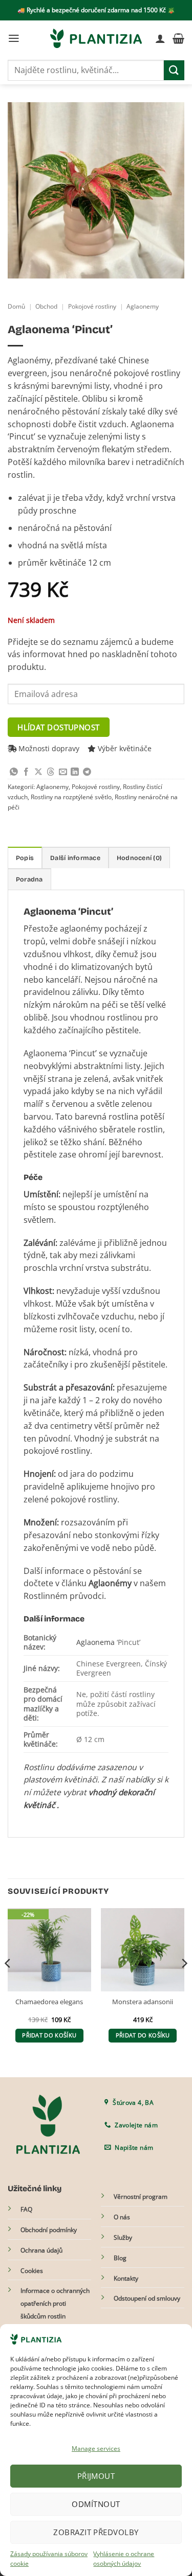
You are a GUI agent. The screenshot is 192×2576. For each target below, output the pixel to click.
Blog (120, 2258)
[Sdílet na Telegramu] (87, 772)
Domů (16, 306)
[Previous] (8, 1984)
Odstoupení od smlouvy (147, 2298)
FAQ (26, 2209)
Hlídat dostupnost (59, 727)
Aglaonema (95, 1642)
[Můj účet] (160, 38)
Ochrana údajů (41, 2250)
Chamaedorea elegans (49, 2002)
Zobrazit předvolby (96, 2532)
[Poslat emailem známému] (63, 772)
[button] (14, 38)
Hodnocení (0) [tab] (139, 858)
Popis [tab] (25, 858)
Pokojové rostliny (92, 306)
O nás (122, 2217)
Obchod (46, 306)
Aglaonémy (110, 1583)
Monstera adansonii (143, 2002)
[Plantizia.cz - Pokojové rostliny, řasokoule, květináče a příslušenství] (96, 38)
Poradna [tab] (29, 879)
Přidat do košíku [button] (49, 2035)
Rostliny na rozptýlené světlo (71, 797)
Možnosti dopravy (48, 748)
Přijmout (96, 2476)
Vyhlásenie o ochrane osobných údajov (124, 2559)
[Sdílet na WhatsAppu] (14, 772)
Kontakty (126, 2278)
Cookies (32, 2271)
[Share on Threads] (51, 772)
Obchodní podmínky (49, 2230)
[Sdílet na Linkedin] (75, 772)
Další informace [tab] (75, 858)
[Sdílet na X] (38, 772)
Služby (123, 2237)
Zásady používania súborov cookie (49, 2559)
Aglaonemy (143, 306)
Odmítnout (96, 2504)
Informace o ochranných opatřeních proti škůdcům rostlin (55, 2303)
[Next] (184, 1984)
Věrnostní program (141, 2197)
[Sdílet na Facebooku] (26, 772)
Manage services (96, 2449)
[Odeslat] (174, 70)
